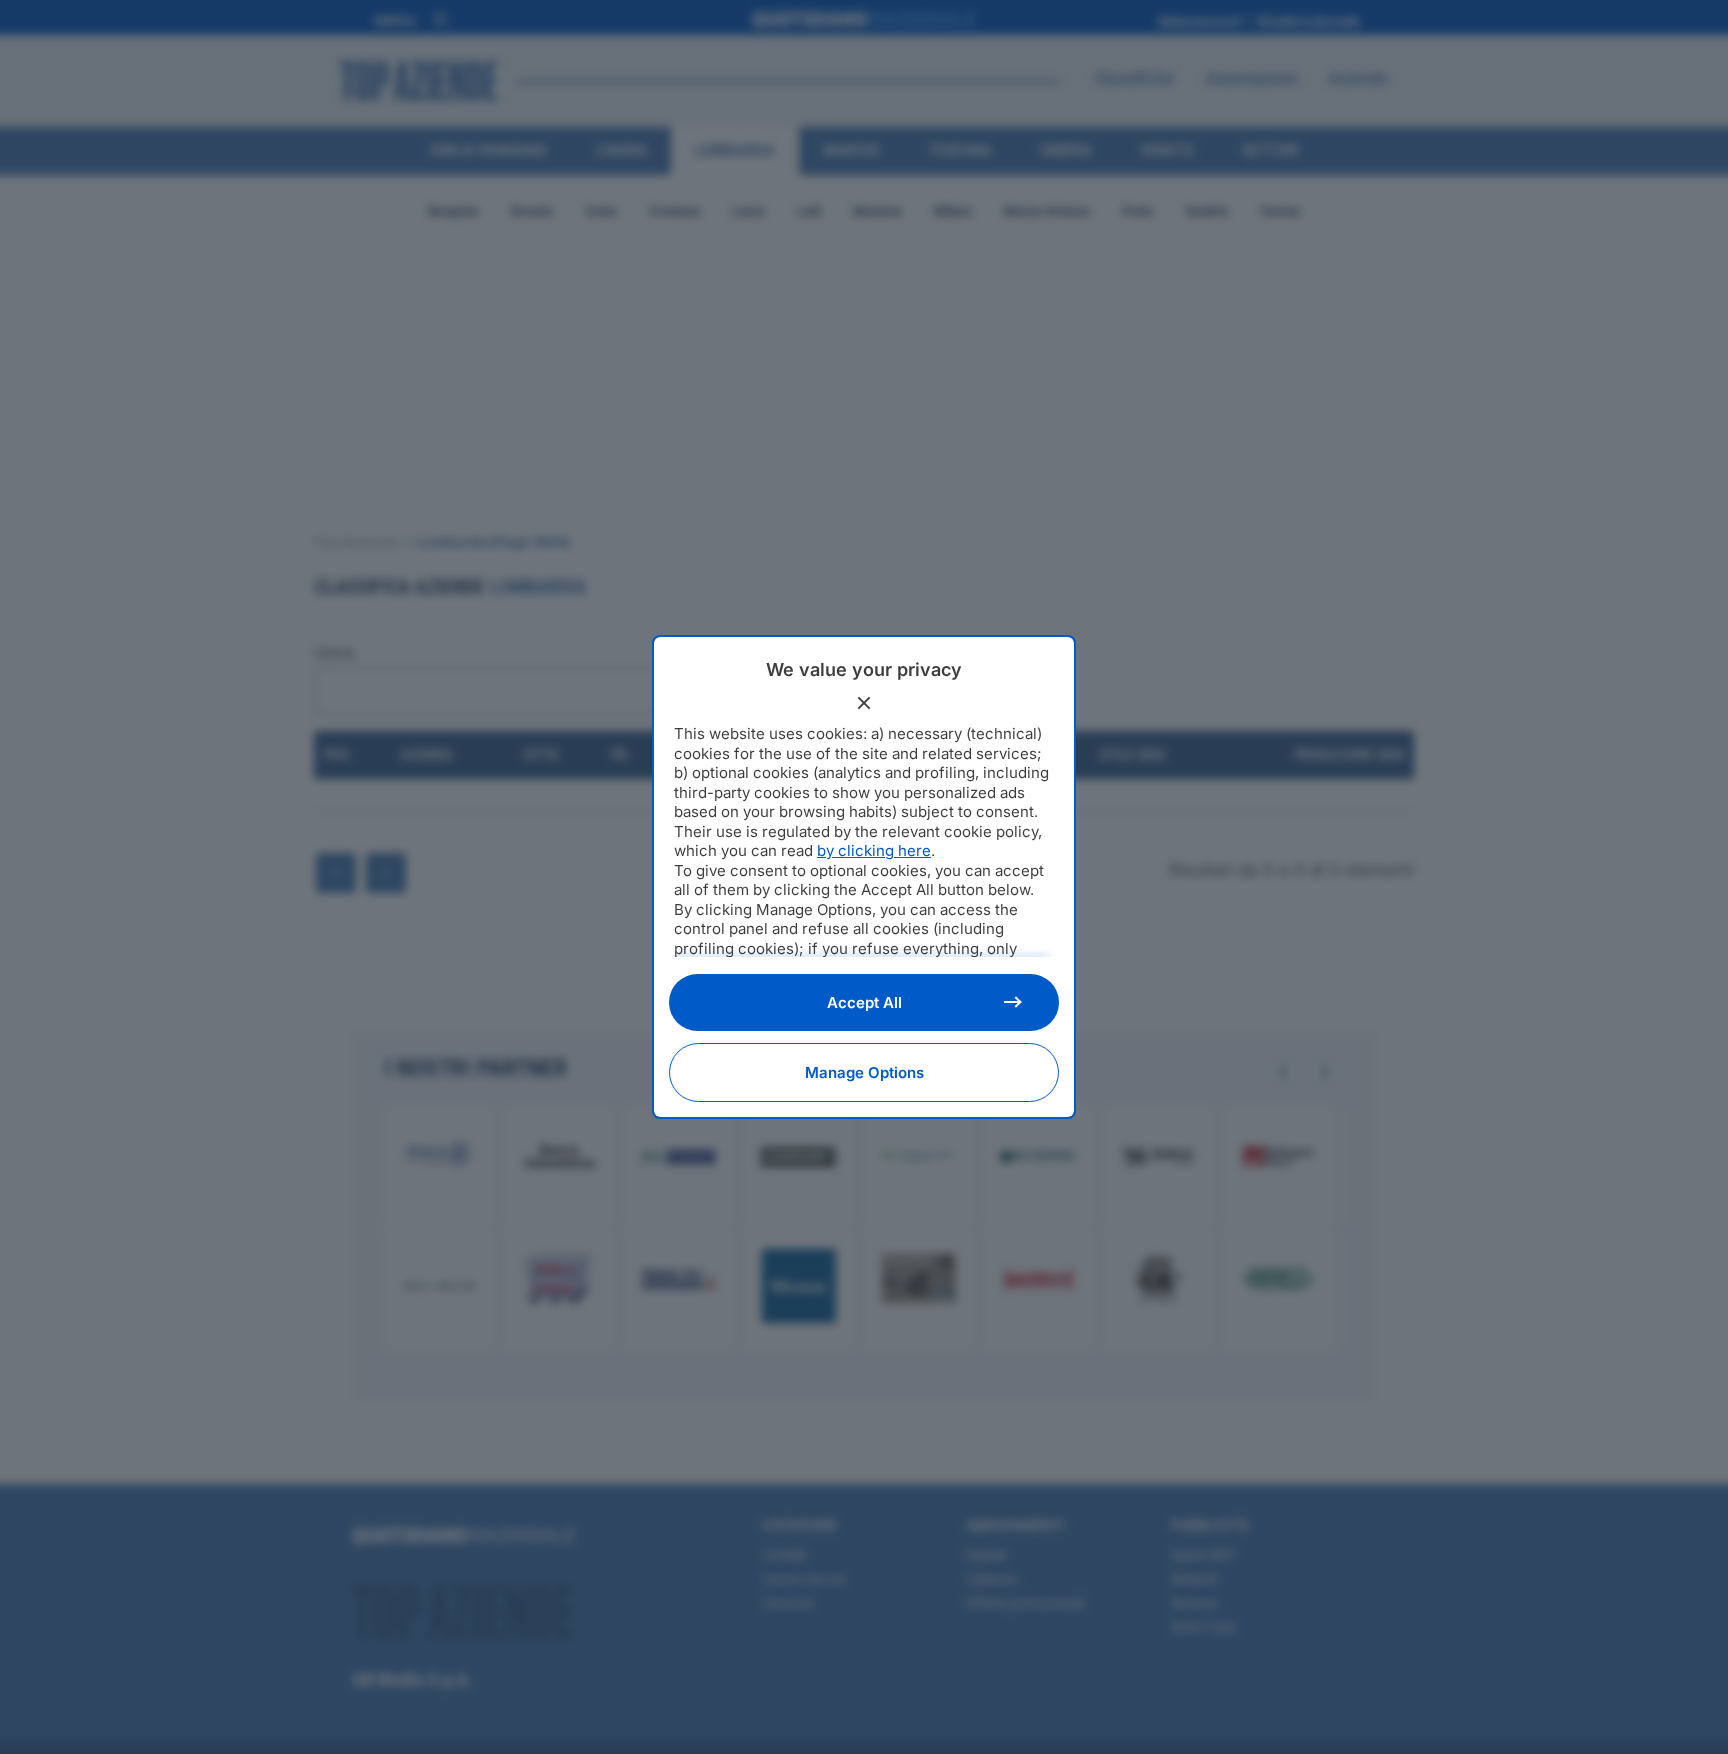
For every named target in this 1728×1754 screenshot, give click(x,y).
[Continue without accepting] (864, 703)
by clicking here (874, 850)
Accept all (864, 1002)
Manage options (864, 1072)
